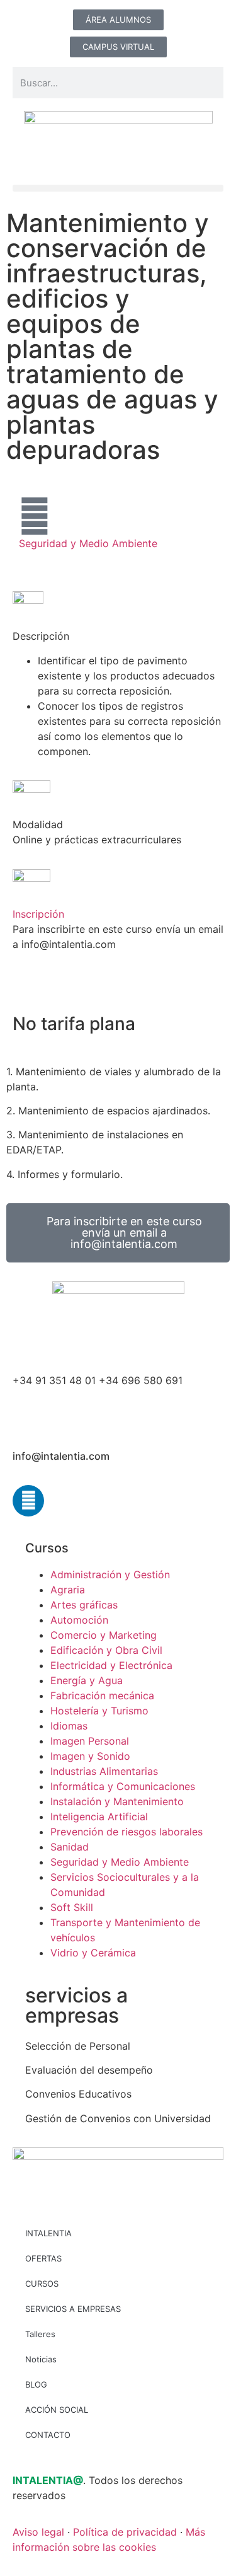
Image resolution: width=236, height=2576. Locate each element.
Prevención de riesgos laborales (126, 1832)
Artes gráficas (84, 1605)
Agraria (68, 1590)
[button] (118, 188)
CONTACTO (48, 2435)
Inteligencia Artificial (99, 1816)
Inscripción (38, 914)
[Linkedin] (28, 1501)
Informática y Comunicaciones (123, 1786)
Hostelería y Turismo (99, 1711)
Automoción (79, 1620)
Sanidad (70, 1847)
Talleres (40, 2334)
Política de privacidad (125, 2532)
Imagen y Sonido (90, 1756)
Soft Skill (72, 1907)
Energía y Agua (87, 1680)
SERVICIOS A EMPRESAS (73, 2309)
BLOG (36, 2384)
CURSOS (42, 2284)
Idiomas (69, 1726)
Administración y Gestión (110, 1574)
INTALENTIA (48, 2233)
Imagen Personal (90, 1741)
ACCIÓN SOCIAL (57, 2410)
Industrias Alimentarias (104, 1771)
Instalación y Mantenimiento (117, 1801)
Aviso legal (38, 2532)
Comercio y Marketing (104, 1635)
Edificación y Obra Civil (106, 1650)
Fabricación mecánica (102, 1695)
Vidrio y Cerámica (93, 1953)
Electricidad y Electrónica (111, 1665)
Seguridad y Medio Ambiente (88, 543)
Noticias (41, 2359)
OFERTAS (43, 2258)
